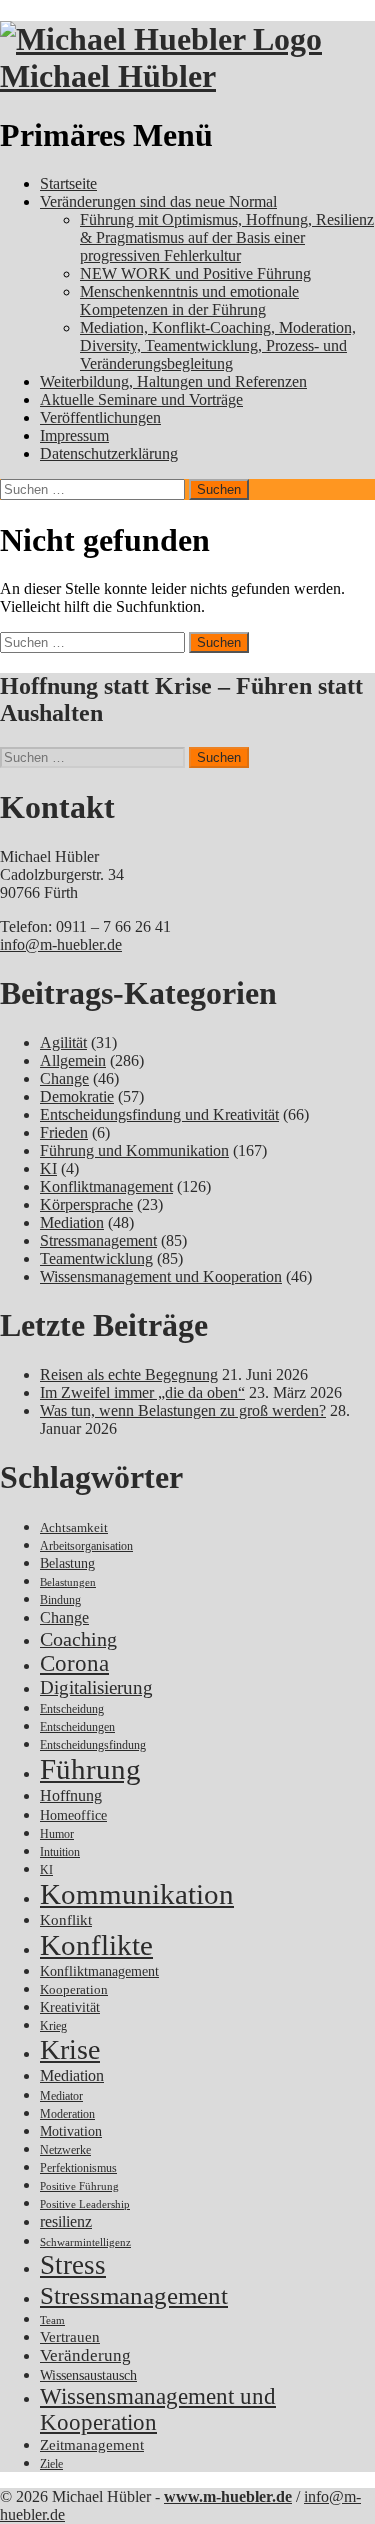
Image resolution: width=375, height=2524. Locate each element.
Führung (90, 1769)
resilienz (66, 2221)
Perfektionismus (78, 2168)
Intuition (60, 1852)
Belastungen (68, 1582)
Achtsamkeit (74, 1527)
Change (64, 1078)
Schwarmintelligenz (85, 2242)
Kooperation (74, 1989)
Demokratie (77, 1096)
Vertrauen (70, 2337)
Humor (57, 1834)
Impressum (74, 435)
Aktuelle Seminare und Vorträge (141, 399)
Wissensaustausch (88, 2375)
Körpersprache (86, 1204)
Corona (74, 1663)
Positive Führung (79, 2186)
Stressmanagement (98, 1240)
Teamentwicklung (96, 1258)
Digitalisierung (96, 1687)
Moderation (67, 2114)
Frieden (64, 1132)
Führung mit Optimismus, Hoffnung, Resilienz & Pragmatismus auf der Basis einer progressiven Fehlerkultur (227, 237)
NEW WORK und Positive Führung (195, 273)
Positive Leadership (85, 2204)
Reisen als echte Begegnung (129, 1374)
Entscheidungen (77, 1727)
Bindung (60, 1600)
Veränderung (85, 2355)
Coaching (78, 1639)
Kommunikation (137, 1894)
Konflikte (96, 1945)
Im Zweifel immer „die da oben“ (142, 1392)
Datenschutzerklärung (109, 453)
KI (48, 1168)
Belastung (67, 1563)
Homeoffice (73, 1815)
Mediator (61, 2096)
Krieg (53, 2026)
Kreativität (70, 2007)
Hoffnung (71, 1795)
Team (52, 2320)
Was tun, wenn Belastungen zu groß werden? (183, 1410)
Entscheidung (72, 1709)
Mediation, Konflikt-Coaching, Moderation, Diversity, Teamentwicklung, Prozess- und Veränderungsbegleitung (218, 345)
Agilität (63, 1042)
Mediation (72, 1222)
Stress (73, 2265)
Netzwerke (65, 2150)
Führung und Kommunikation (134, 1150)
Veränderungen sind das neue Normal (158, 201)
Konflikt (66, 1920)
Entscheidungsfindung (93, 1745)
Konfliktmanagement (106, 1186)
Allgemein (73, 1060)
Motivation (71, 2131)
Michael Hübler (108, 76)
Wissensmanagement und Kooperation (161, 1276)
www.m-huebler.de (228, 2496)
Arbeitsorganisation (86, 1546)
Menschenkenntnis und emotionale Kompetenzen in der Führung (189, 300)
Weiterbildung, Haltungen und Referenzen (173, 381)
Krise (70, 2049)
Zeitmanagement (92, 2445)
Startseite (68, 183)
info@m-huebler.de (61, 944)
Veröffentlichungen (100, 417)
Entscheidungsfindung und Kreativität (159, 1114)
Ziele (51, 2464)
